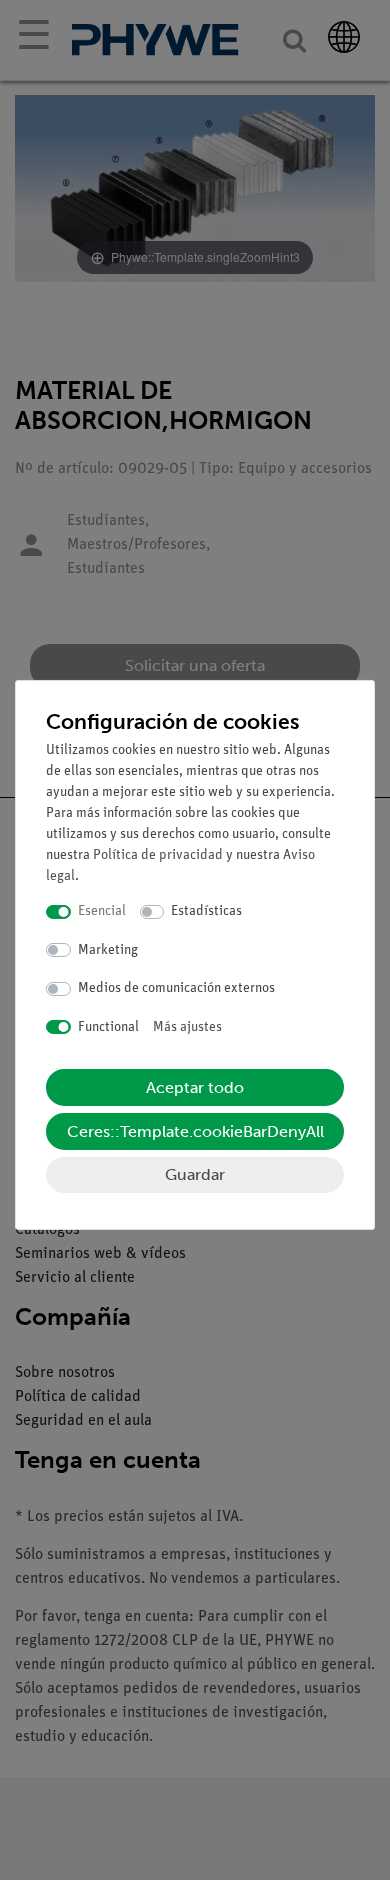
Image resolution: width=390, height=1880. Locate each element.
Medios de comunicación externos (176, 988)
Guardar (195, 1174)
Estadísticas (206, 911)
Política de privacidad (158, 855)
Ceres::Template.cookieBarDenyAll (195, 1131)
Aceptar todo (195, 1087)
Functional (108, 1027)
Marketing (108, 950)
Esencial (102, 911)
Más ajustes (187, 1027)
